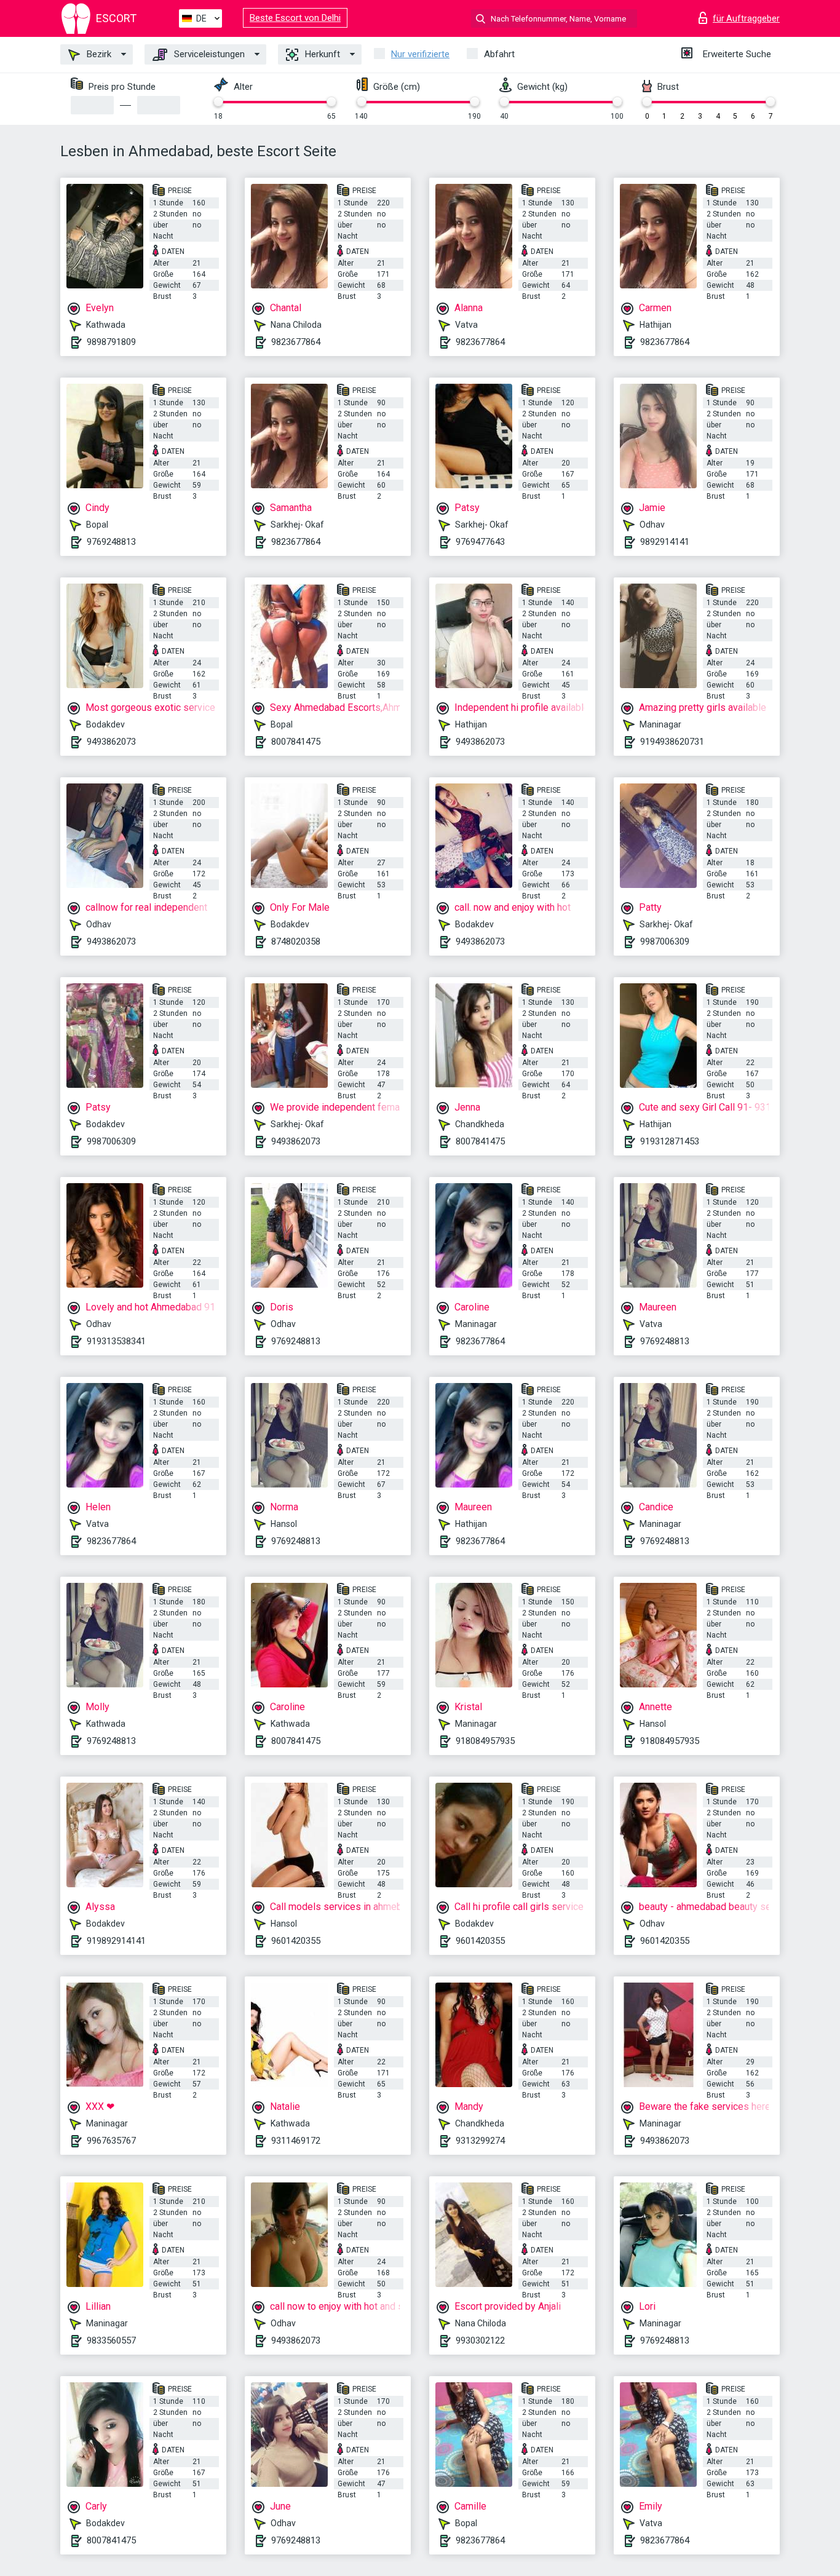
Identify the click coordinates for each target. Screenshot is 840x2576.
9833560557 (111, 2340)
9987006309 (665, 941)
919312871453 (670, 1141)
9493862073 (111, 742)
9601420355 (296, 1941)
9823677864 (296, 342)
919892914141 (116, 1941)
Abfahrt (499, 54)
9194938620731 (672, 742)
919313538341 (116, 1341)
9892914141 (665, 542)
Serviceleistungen (208, 54)
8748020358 (296, 941)
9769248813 (111, 542)
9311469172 (296, 2141)
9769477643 (480, 542)
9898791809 (111, 342)
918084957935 (485, 1741)
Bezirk (98, 54)
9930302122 (480, 2340)
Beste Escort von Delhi (295, 18)
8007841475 (296, 742)
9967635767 (111, 2141)
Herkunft (321, 54)
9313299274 (480, 2141)
